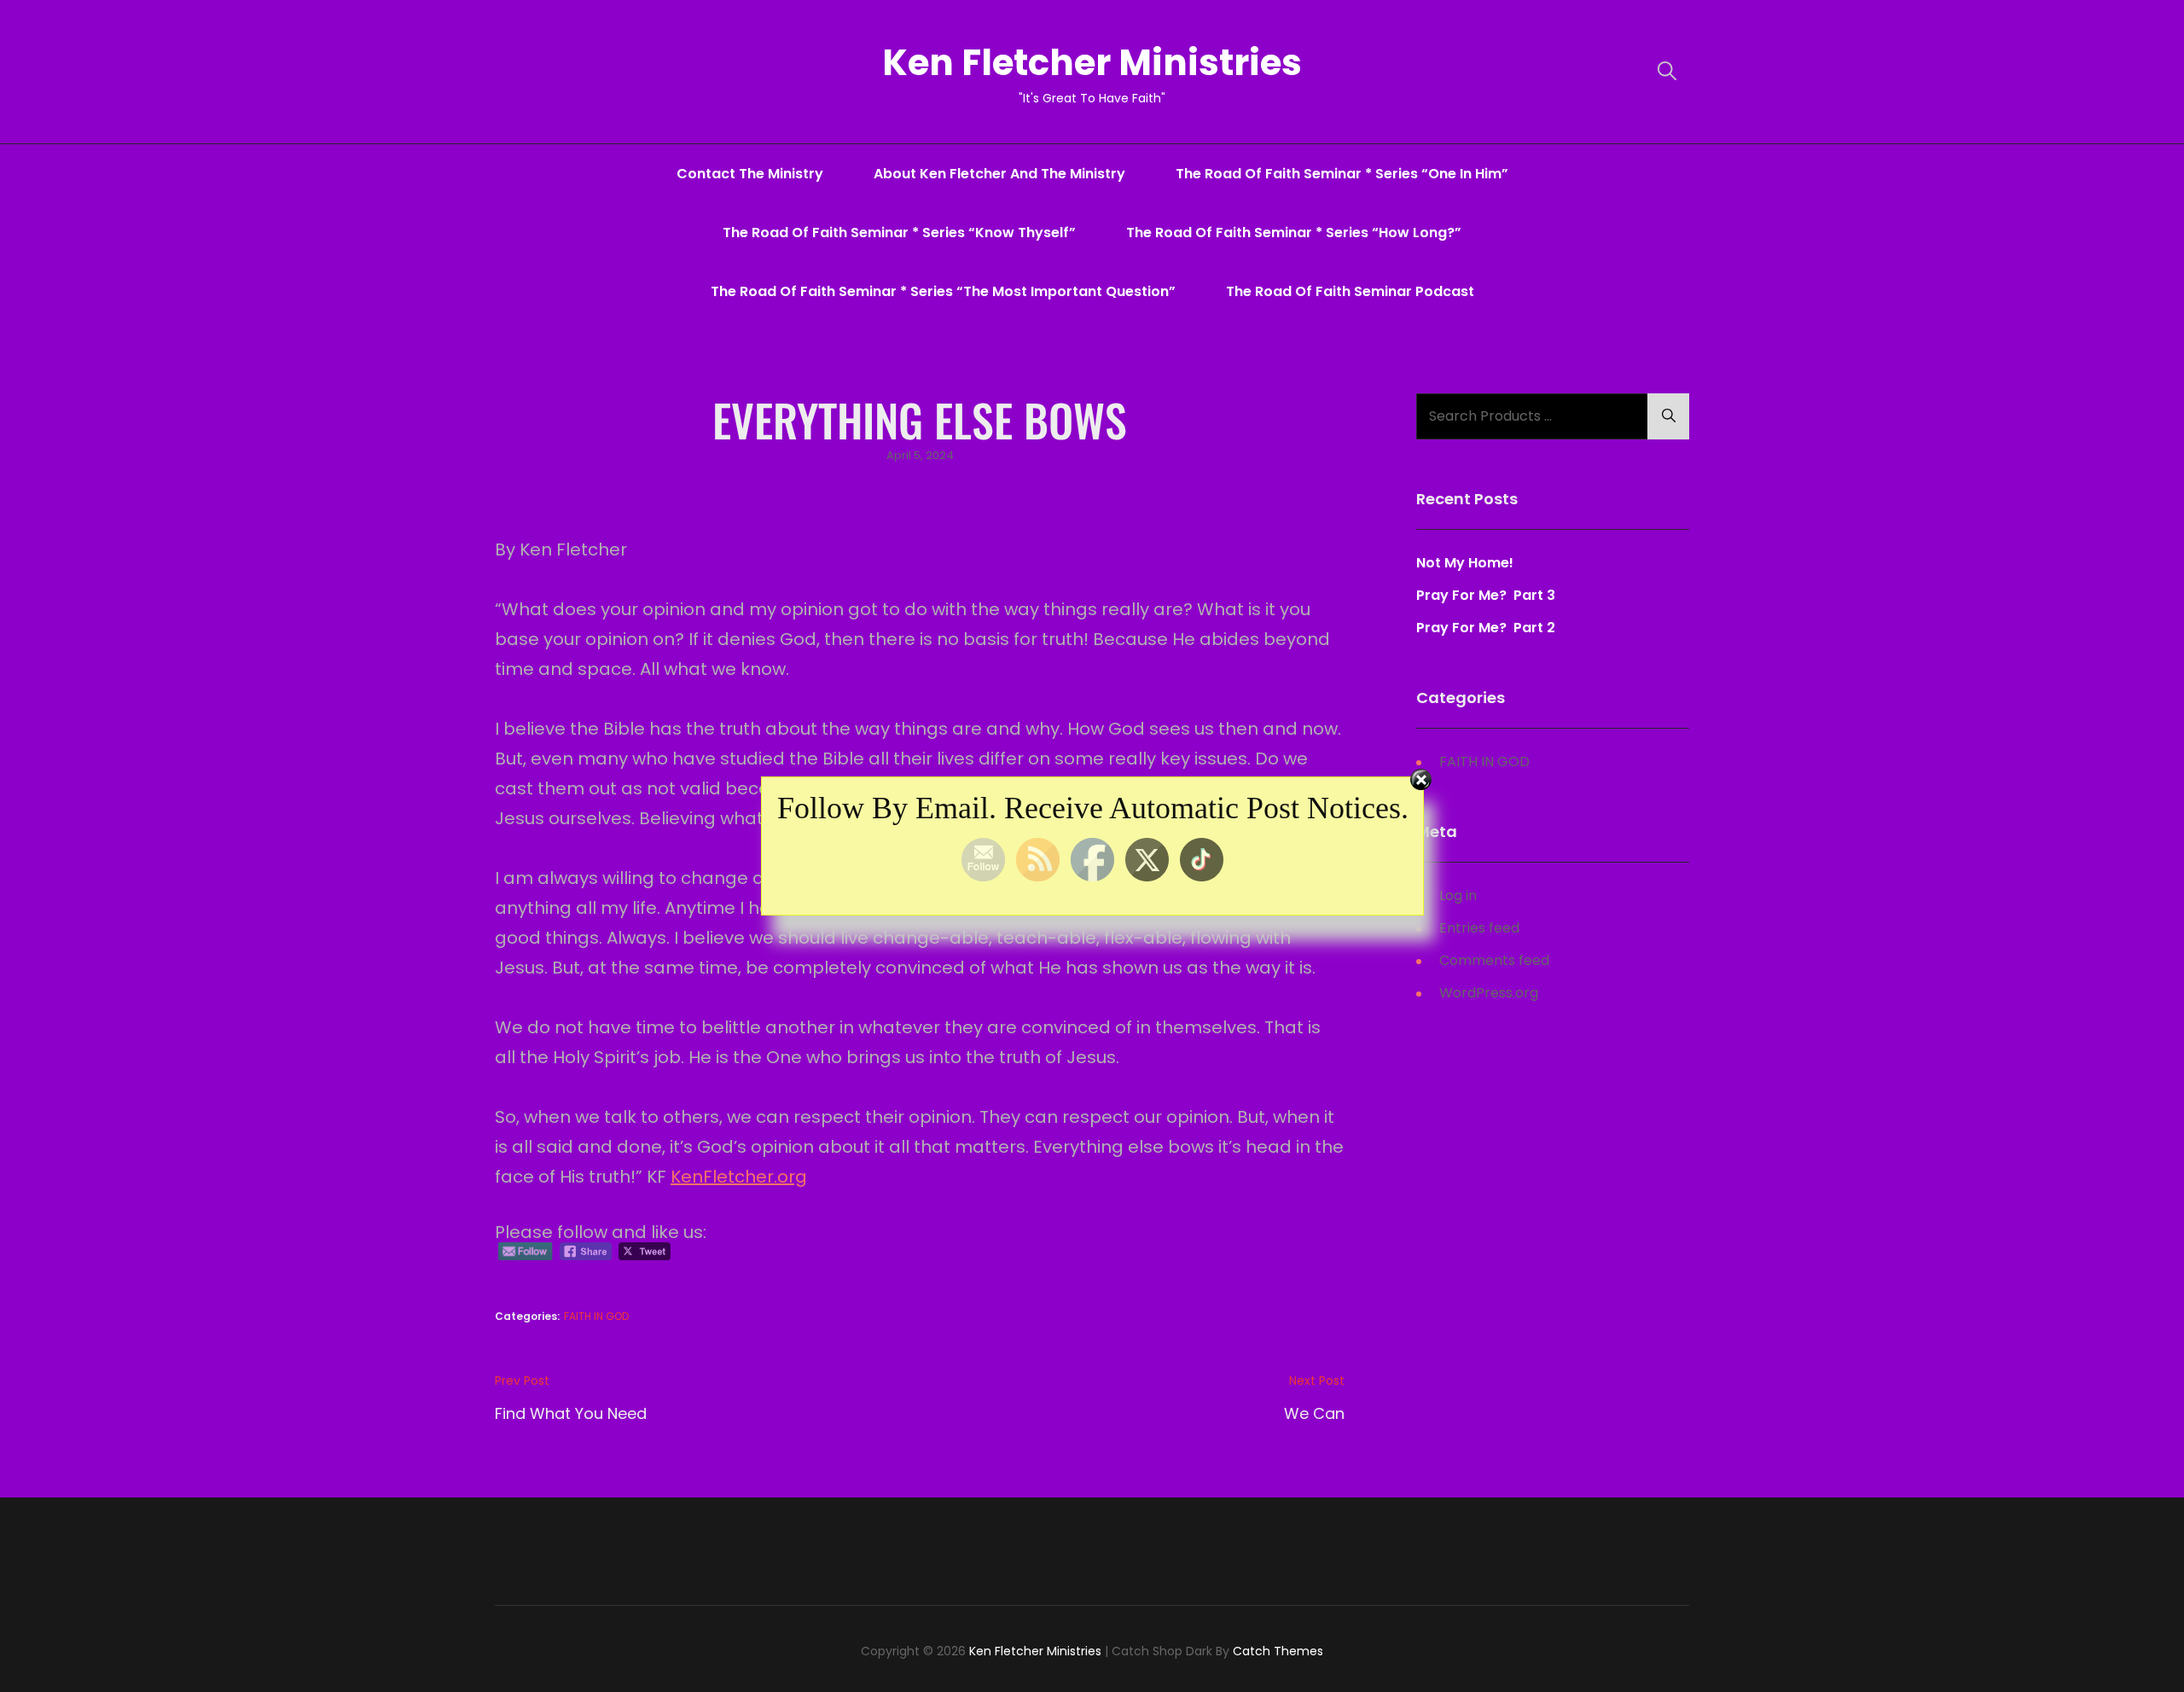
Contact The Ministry (750, 174)
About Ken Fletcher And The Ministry (999, 174)
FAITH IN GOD (596, 1316)
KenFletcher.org (739, 1177)
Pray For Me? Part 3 (1487, 595)
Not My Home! (1465, 563)
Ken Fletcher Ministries (1092, 63)
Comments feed (1494, 960)
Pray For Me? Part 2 (1486, 628)
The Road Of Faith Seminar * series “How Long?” (1294, 233)
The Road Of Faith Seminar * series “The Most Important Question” (943, 291)
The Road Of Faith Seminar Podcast (1350, 291)
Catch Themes (1278, 1651)
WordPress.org (1489, 993)
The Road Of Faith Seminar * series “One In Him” (1342, 174)
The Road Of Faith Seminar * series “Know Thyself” (899, 233)
